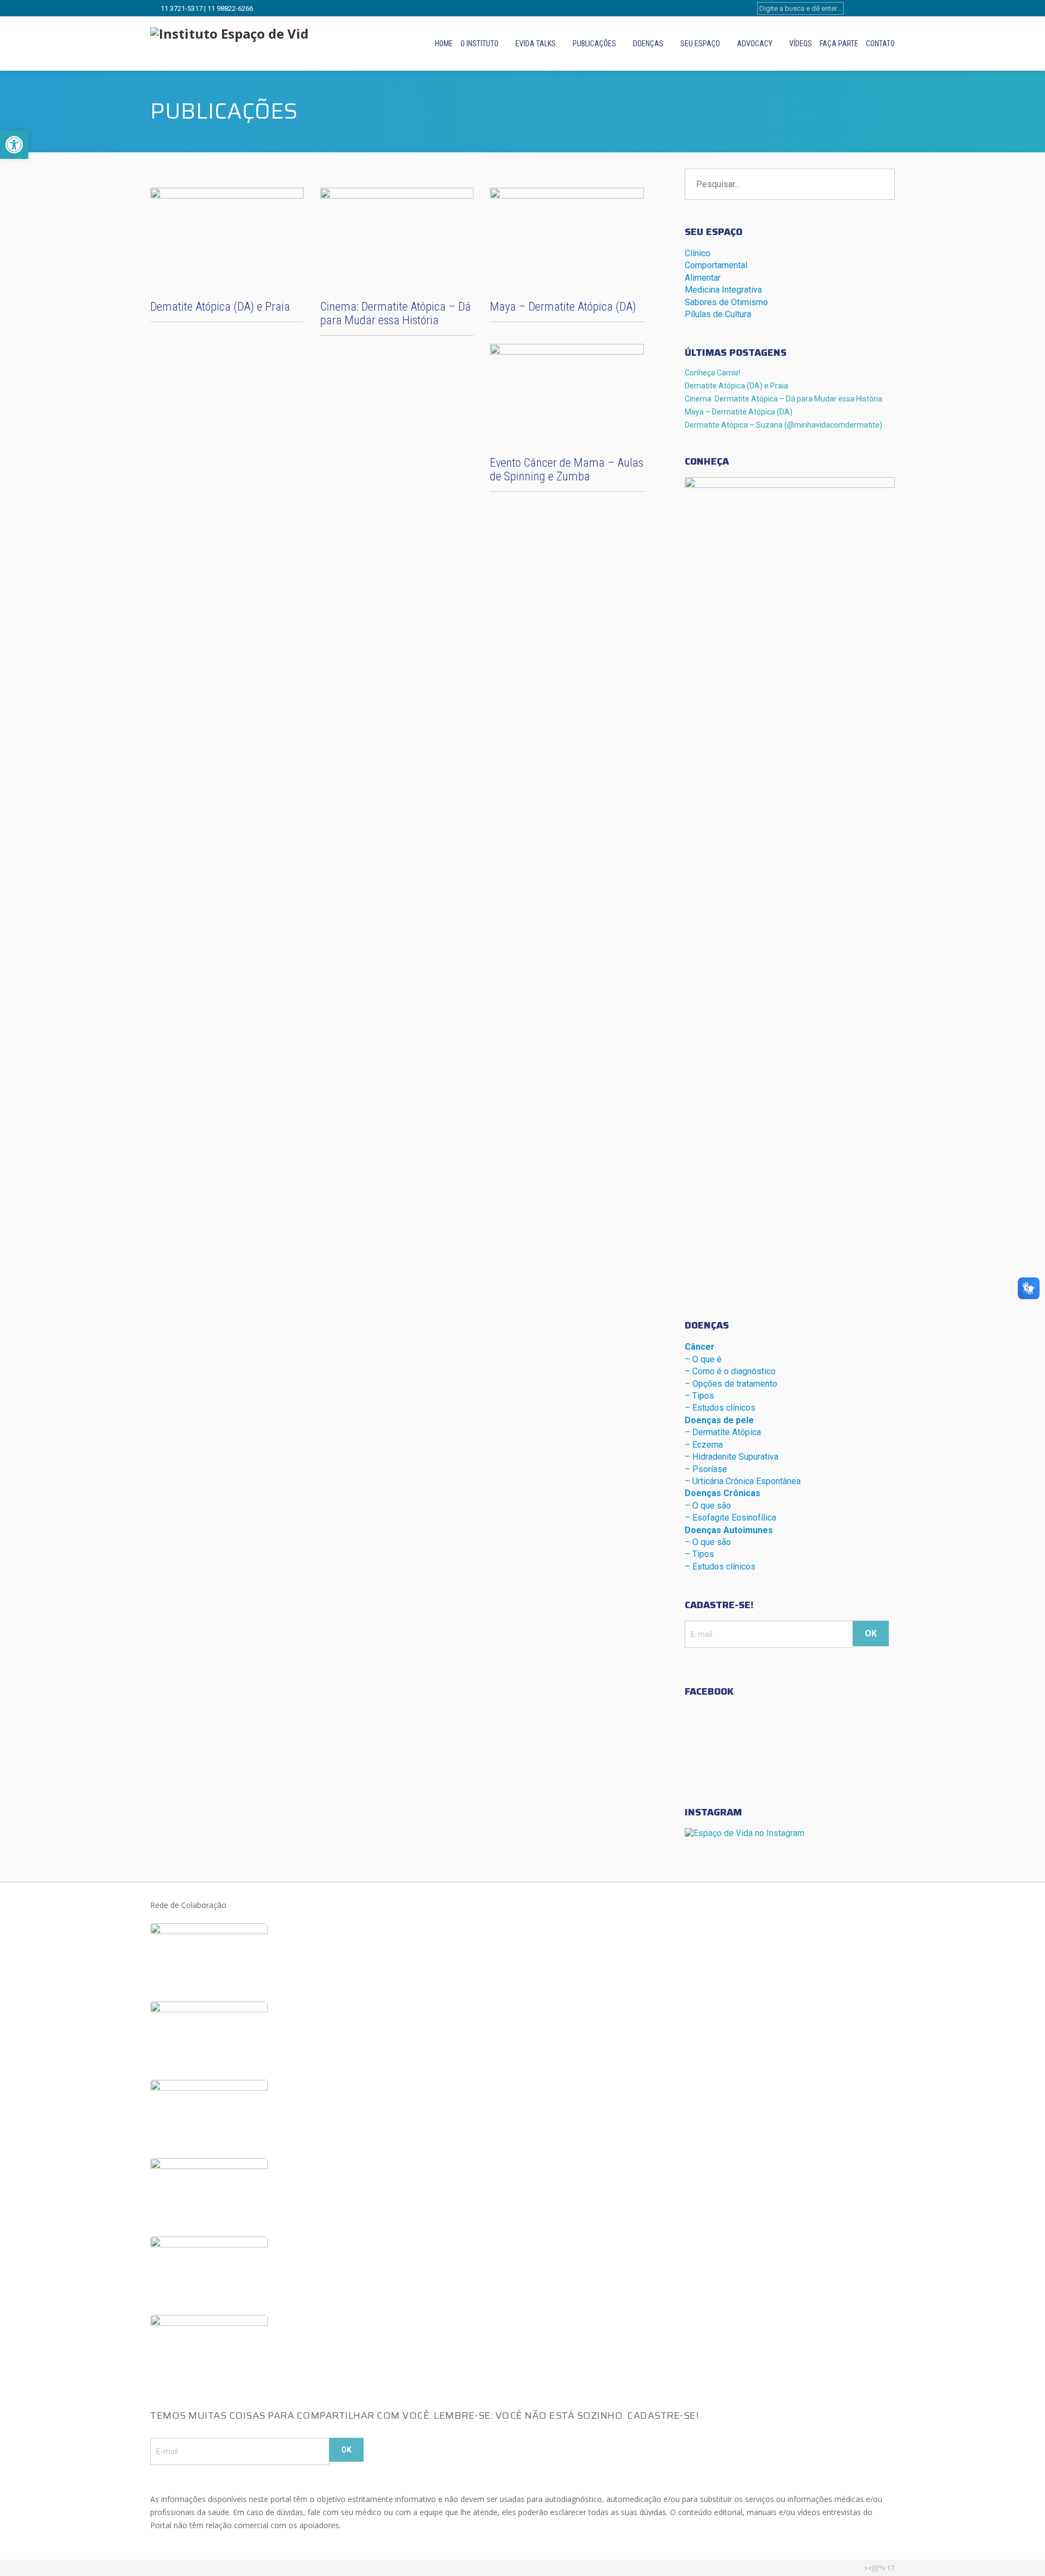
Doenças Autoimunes (729, 1530)
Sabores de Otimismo (726, 302)
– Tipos (699, 1396)
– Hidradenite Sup (731, 1457)
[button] (14, 145)
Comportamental (716, 265)
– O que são (708, 1506)
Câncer (700, 1347)
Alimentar (703, 278)
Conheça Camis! (712, 373)
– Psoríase (706, 1469)
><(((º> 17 (880, 2568)
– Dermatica (723, 1432)
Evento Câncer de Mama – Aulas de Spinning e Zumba (567, 470)
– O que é (703, 1359)
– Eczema (704, 1445)
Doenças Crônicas (723, 1493)
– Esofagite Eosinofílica (730, 1518)
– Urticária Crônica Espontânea (743, 1481)
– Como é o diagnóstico (730, 1371)
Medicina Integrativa (723, 290)
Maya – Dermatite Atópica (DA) (563, 307)
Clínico (697, 253)
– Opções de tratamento (731, 1384)
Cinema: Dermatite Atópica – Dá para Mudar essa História (395, 313)
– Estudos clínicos (720, 1408)
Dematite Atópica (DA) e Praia (220, 307)
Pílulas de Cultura (718, 314)
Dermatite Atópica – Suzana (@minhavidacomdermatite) (783, 425)
